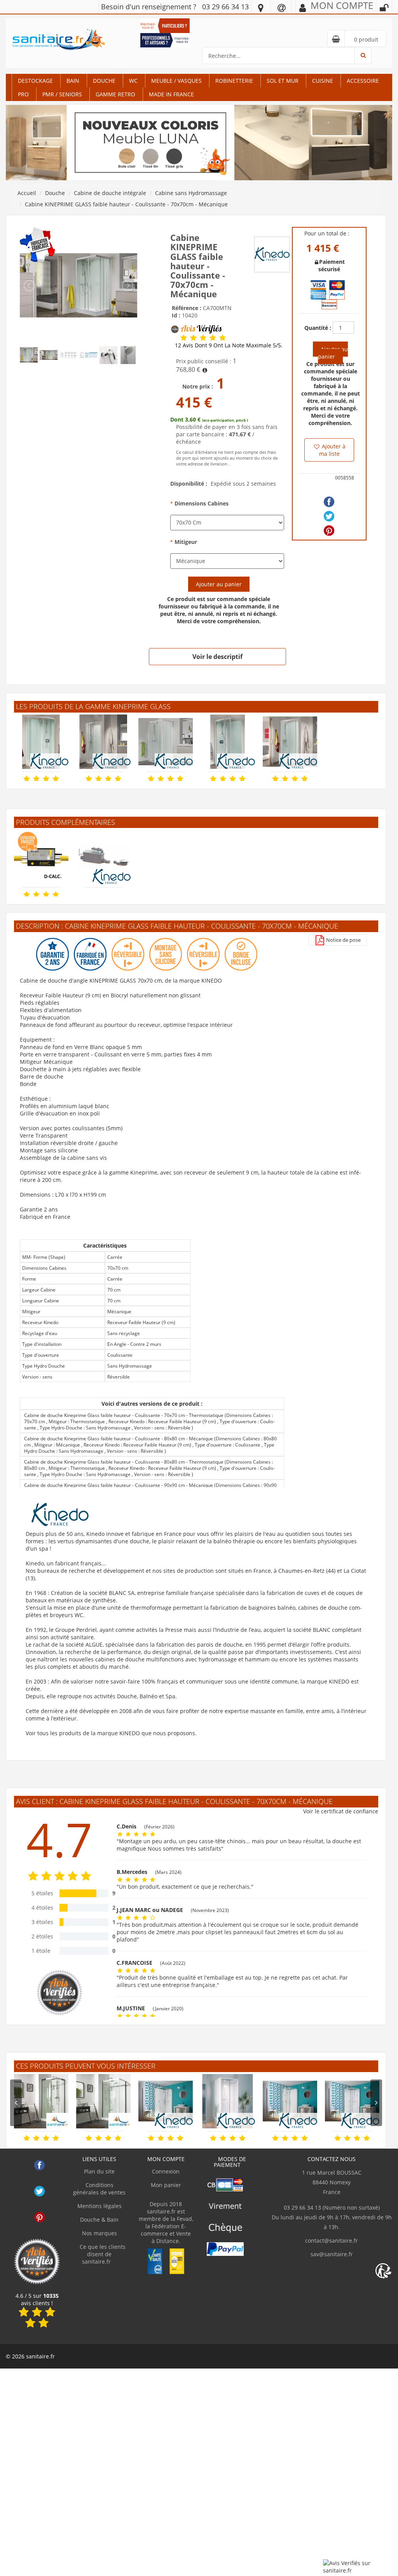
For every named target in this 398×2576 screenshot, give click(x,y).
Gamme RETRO (115, 94)
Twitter (39, 2191)
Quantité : (318, 328)
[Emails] (282, 7)
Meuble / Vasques (176, 81)
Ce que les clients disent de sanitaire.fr (102, 2254)
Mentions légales (99, 2206)
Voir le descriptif (217, 657)
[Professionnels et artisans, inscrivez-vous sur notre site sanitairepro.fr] (165, 39)
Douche (104, 81)
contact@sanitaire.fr (332, 2240)
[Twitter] (329, 516)
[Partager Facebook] (329, 502)
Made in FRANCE (171, 94)
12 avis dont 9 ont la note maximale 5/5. (229, 345)
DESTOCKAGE (35, 81)
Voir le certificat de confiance (341, 1811)
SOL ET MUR (283, 81)
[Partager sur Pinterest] (329, 531)
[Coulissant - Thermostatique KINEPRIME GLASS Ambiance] (79, 285)
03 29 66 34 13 (225, 7)
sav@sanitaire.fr (332, 2254)
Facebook (39, 2165)
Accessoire (363, 81)
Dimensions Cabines (202, 503)
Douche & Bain (99, 2220)
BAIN (73, 81)
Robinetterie (234, 81)
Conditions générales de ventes (99, 2189)
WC (133, 81)
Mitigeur (186, 542)
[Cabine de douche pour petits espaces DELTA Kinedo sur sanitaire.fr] (228, 2101)
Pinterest (39, 2217)
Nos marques (99, 2233)
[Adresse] (261, 7)
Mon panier (166, 2185)
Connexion (166, 2171)
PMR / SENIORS (62, 94)
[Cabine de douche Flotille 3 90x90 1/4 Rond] (41, 2101)
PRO (23, 94)
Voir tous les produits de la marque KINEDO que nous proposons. (111, 1733)
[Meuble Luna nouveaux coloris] (199, 142)
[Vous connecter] (384, 8)
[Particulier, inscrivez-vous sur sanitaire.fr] (165, 25)
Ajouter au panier (219, 584)
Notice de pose (343, 940)
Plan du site (99, 2171)
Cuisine (323, 81)
